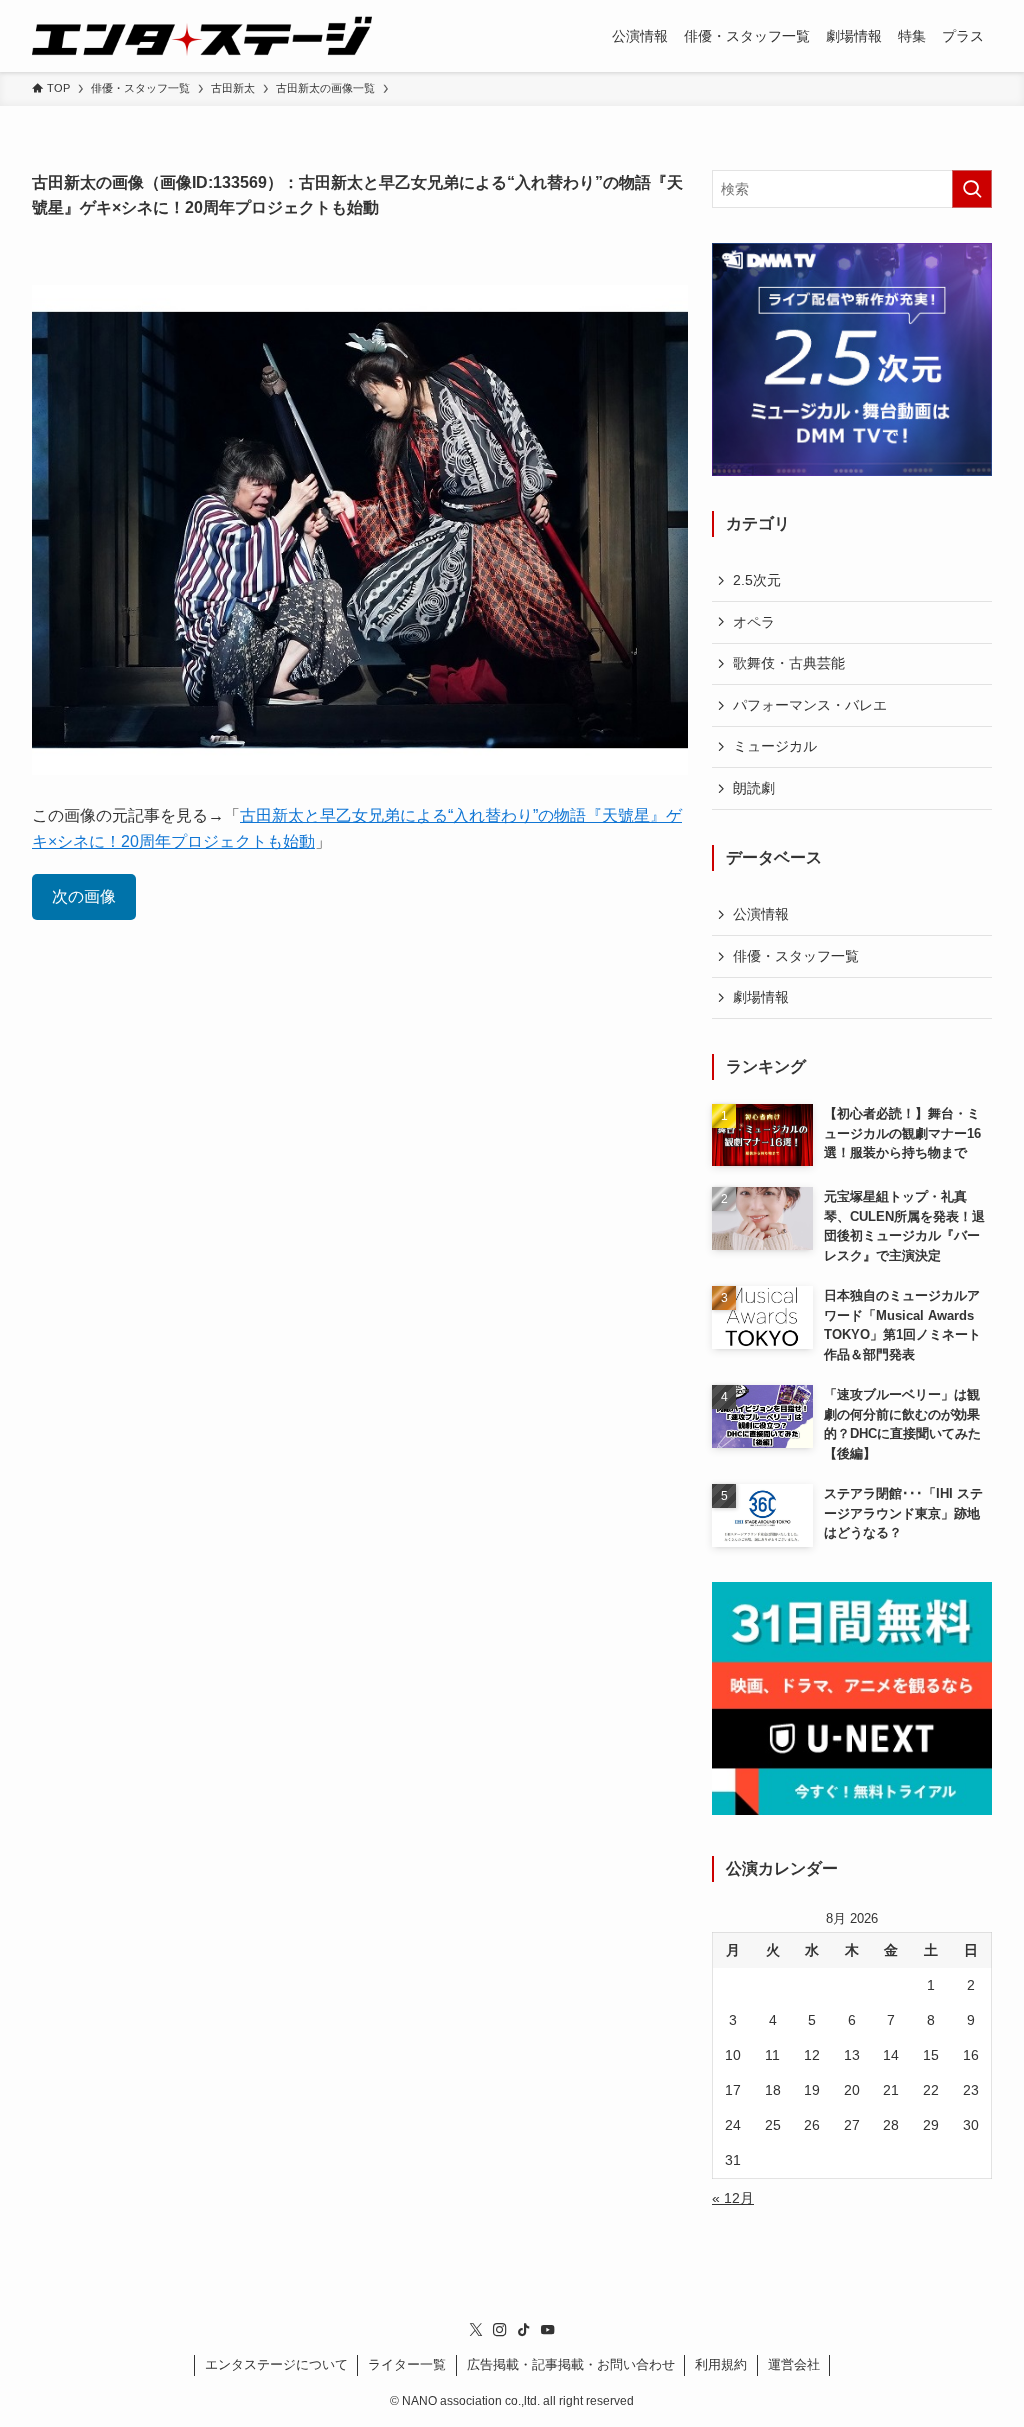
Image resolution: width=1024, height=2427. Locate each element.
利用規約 (721, 2364)
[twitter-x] (476, 2330)
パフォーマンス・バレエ (810, 705)
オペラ (754, 622)
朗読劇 (754, 788)
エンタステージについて (276, 2364)
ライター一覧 (407, 2364)
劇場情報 (761, 997)
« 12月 (733, 2198)
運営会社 (794, 2364)
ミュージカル (775, 746)
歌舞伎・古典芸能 (789, 663)
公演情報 (761, 914)
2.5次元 (757, 580)
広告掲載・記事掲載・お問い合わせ (571, 2364)
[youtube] (548, 2330)
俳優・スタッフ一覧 (796, 956)
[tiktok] (524, 2330)
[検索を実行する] (972, 189)
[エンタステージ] (202, 36)
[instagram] (500, 2330)
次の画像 (84, 896)
